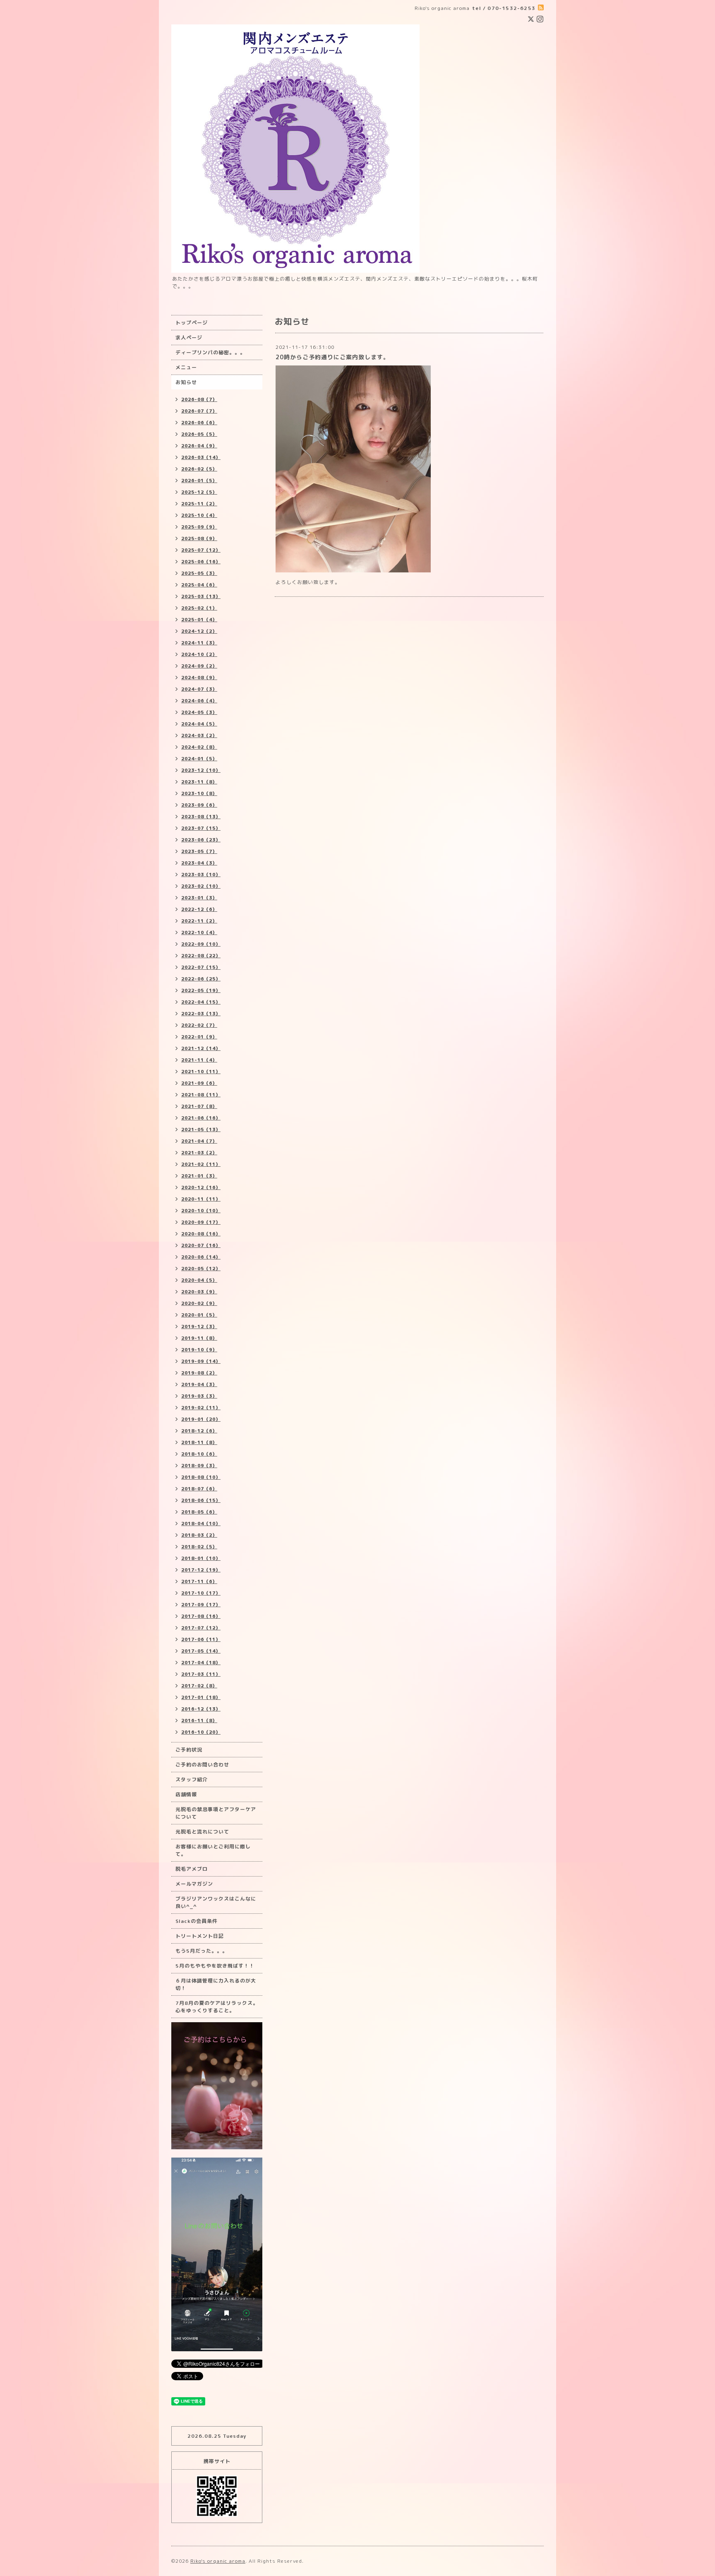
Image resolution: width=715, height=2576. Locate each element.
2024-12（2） (199, 631)
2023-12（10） (201, 770)
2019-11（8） (199, 1338)
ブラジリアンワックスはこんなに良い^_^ (216, 1902)
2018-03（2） (199, 1535)
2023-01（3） (199, 898)
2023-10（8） (199, 793)
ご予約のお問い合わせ (202, 1765)
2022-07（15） (201, 967)
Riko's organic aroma (218, 2561)
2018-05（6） (199, 1512)
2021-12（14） (201, 1048)
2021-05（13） (201, 1129)
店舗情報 (186, 1794)
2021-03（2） (199, 1153)
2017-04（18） (201, 1663)
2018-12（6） (199, 1431)
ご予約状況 (189, 1750)
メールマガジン (194, 1884)
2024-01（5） (199, 759)
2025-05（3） (199, 573)
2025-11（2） (199, 504)
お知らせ (186, 382)
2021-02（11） (201, 1164)
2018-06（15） (201, 1500)
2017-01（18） (201, 1697)
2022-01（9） (199, 1037)
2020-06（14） (201, 1257)
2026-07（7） (199, 411)
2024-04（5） (199, 724)
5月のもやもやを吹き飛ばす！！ (215, 1966)
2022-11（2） (199, 921)
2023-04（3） (199, 863)
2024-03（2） (199, 735)
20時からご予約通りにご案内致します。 (332, 357)
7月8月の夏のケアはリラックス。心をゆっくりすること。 (217, 2007)
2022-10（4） (199, 932)
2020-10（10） (201, 1211)
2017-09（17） (201, 1605)
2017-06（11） (201, 1639)
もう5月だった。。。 (202, 1951)
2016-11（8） (199, 1721)
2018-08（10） (201, 1477)
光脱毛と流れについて (202, 1832)
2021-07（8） (199, 1106)
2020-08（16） (201, 1234)
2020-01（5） (199, 1315)
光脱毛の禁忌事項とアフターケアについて (216, 1813)
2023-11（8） (199, 782)
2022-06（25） (201, 979)
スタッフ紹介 (192, 1779)
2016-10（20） (201, 1732)
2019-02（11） (201, 1408)
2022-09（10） (201, 944)
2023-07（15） (201, 828)
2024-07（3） (199, 689)
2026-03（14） (201, 457)
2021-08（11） (201, 1095)
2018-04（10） (201, 1523)
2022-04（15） (201, 1002)
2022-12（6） (199, 909)
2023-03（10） (201, 875)
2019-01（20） (201, 1419)
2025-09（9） (199, 527)
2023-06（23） (201, 840)
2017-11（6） (199, 1581)
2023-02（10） (201, 886)
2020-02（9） (199, 1303)
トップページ (192, 323)
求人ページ (189, 338)
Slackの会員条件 (197, 1921)
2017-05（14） (201, 1651)
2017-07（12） (201, 1628)
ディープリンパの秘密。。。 (210, 352)
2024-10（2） (199, 654)
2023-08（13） (201, 817)
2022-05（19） (201, 990)
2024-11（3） (199, 643)
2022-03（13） (201, 1014)
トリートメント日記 (200, 1936)
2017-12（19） (201, 1570)
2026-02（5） (199, 469)
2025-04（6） (199, 585)
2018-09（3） (199, 1466)
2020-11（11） (201, 1199)
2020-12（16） (201, 1187)
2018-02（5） (199, 1547)
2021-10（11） (201, 1072)
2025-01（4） (199, 620)
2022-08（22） (201, 956)
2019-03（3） (199, 1396)
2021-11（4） (199, 1060)
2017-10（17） (201, 1593)
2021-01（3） (199, 1176)
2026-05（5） (199, 434)
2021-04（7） (199, 1141)
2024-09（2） (199, 666)
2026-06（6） (199, 423)
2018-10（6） (199, 1454)
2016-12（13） (201, 1709)
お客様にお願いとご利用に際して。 (213, 1850)
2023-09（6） (199, 805)
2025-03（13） (201, 596)
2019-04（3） (199, 1384)
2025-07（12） (201, 550)
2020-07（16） (201, 1245)
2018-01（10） (201, 1558)
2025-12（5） (199, 492)
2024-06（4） (199, 701)
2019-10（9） (199, 1350)
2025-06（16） (201, 562)
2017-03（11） (201, 1674)
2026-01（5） (199, 481)
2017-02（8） (199, 1686)
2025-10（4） (199, 515)
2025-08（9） (199, 538)
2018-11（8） (199, 1442)
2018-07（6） (199, 1489)
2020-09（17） (201, 1222)
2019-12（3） (199, 1326)
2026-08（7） (199, 399)
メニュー (186, 367)
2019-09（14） (201, 1361)
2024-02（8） (199, 747)
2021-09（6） (199, 1083)
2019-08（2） (199, 1373)
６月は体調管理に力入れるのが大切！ (216, 1984)
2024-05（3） (199, 712)
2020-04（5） (199, 1280)
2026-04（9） (199, 446)
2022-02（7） (199, 1025)
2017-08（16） (201, 1616)
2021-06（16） (201, 1118)
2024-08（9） (199, 678)
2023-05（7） (199, 851)
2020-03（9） (199, 1292)
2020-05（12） (201, 1269)
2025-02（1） (199, 608)
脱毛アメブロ (192, 1869)
